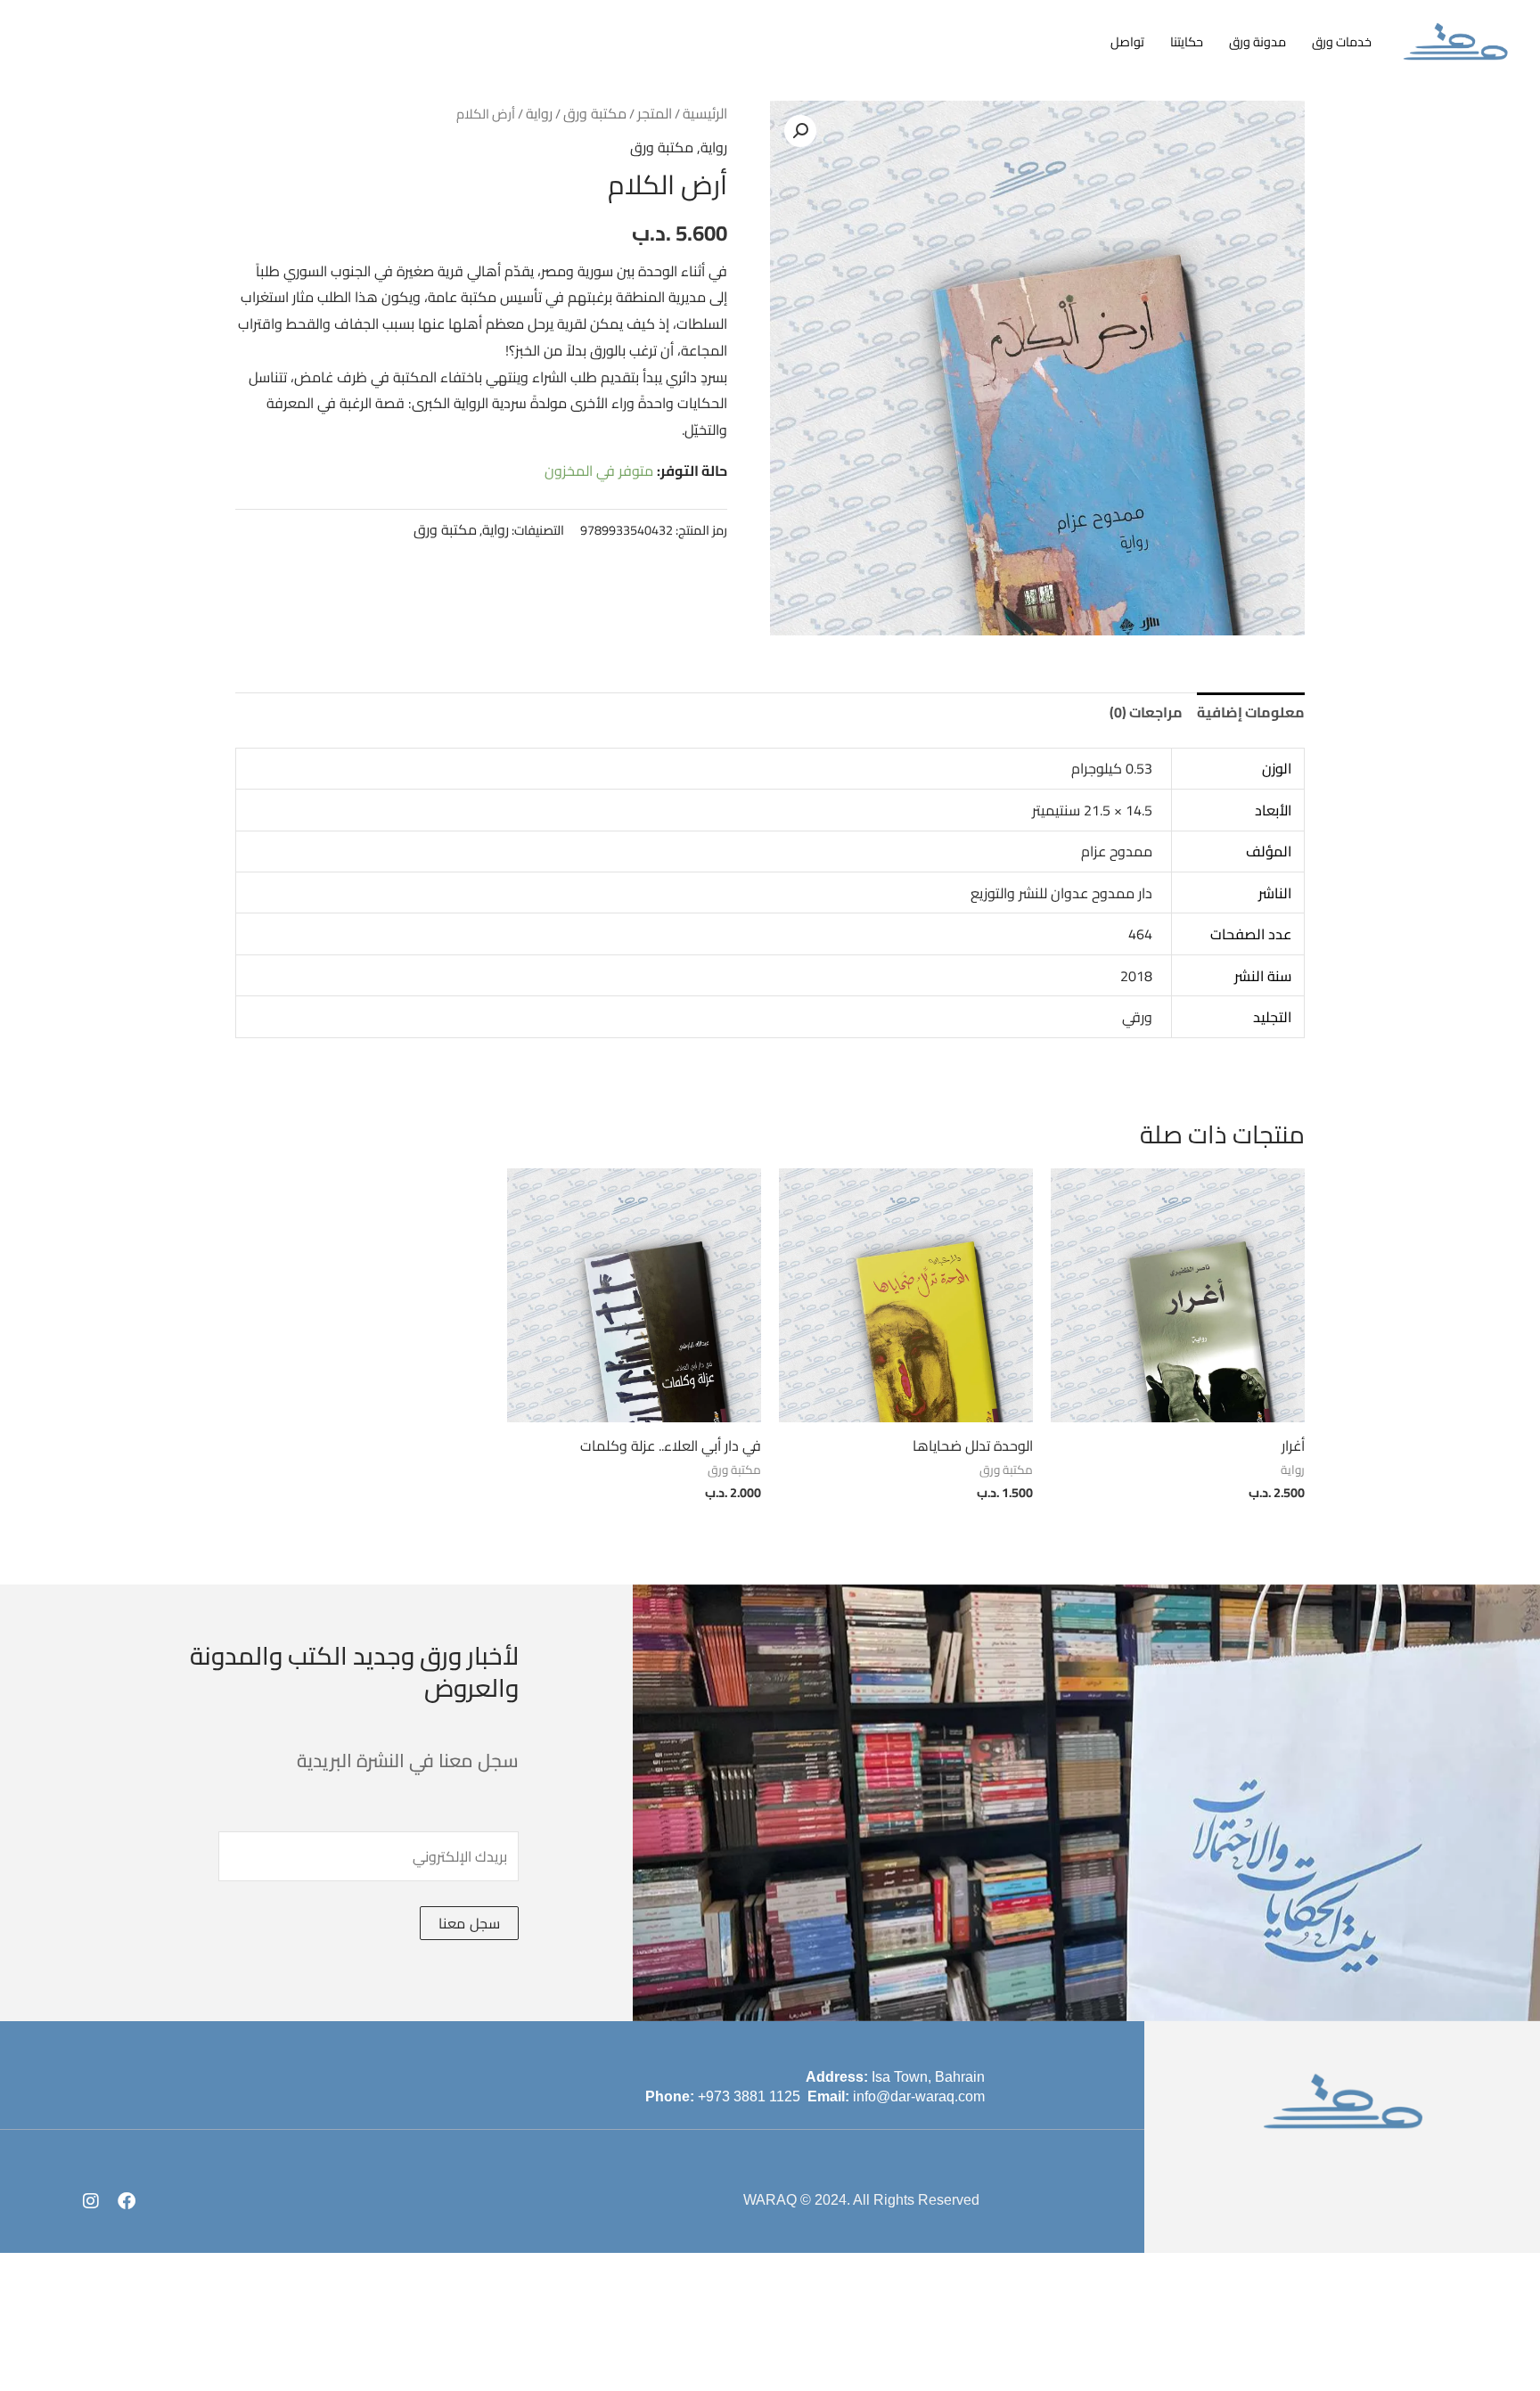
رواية (539, 113)
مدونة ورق (1257, 41)
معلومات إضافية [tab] (1251, 712)
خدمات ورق (1342, 41)
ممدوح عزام (1117, 851)
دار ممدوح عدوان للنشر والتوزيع (1061, 893)
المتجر (655, 113)
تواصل (1127, 41)
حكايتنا (1187, 41)
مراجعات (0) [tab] (1146, 712)
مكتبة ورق (595, 113)
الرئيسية (705, 113)
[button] (800, 131)
